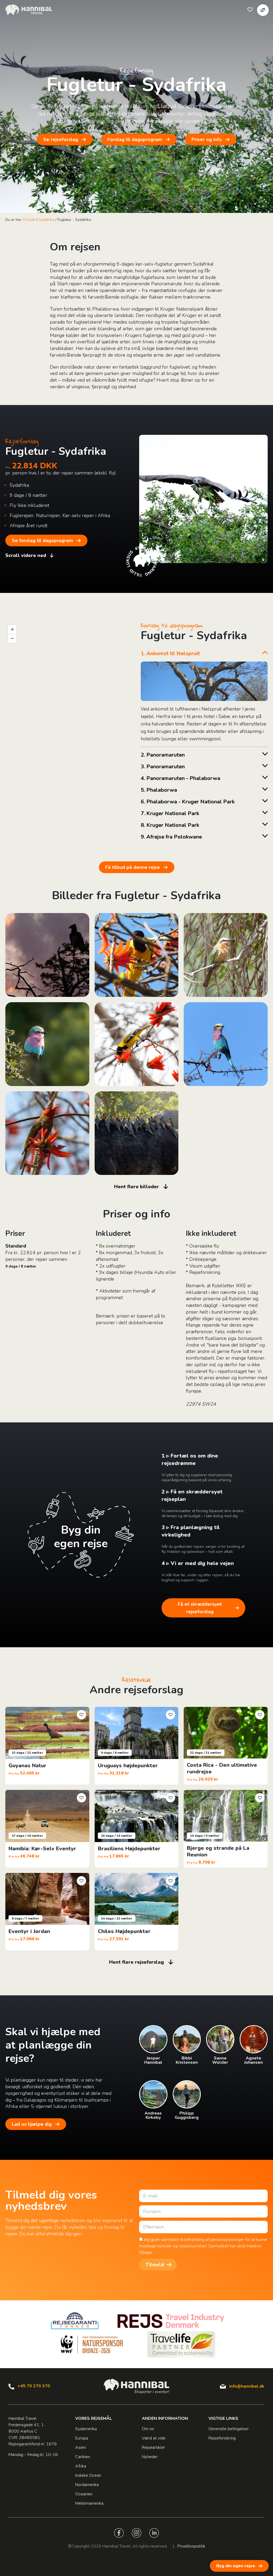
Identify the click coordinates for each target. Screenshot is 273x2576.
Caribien (83, 2457)
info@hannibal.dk (247, 2386)
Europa (82, 2438)
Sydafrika (47, 220)
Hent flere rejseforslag (136, 1962)
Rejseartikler (153, 2447)
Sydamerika (86, 2429)
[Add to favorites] (81, 1715)
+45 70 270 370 (34, 2386)
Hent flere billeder (136, 1187)
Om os (148, 2429)
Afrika (81, 2466)
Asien (81, 2447)
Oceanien (84, 2494)
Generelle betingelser (229, 2429)
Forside (29, 220)
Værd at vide (154, 2438)
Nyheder (150, 2457)
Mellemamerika (89, 2503)
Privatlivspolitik (191, 2546)
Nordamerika (87, 2485)
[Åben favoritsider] (250, 10)
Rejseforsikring (222, 2438)
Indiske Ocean (88, 2475)
